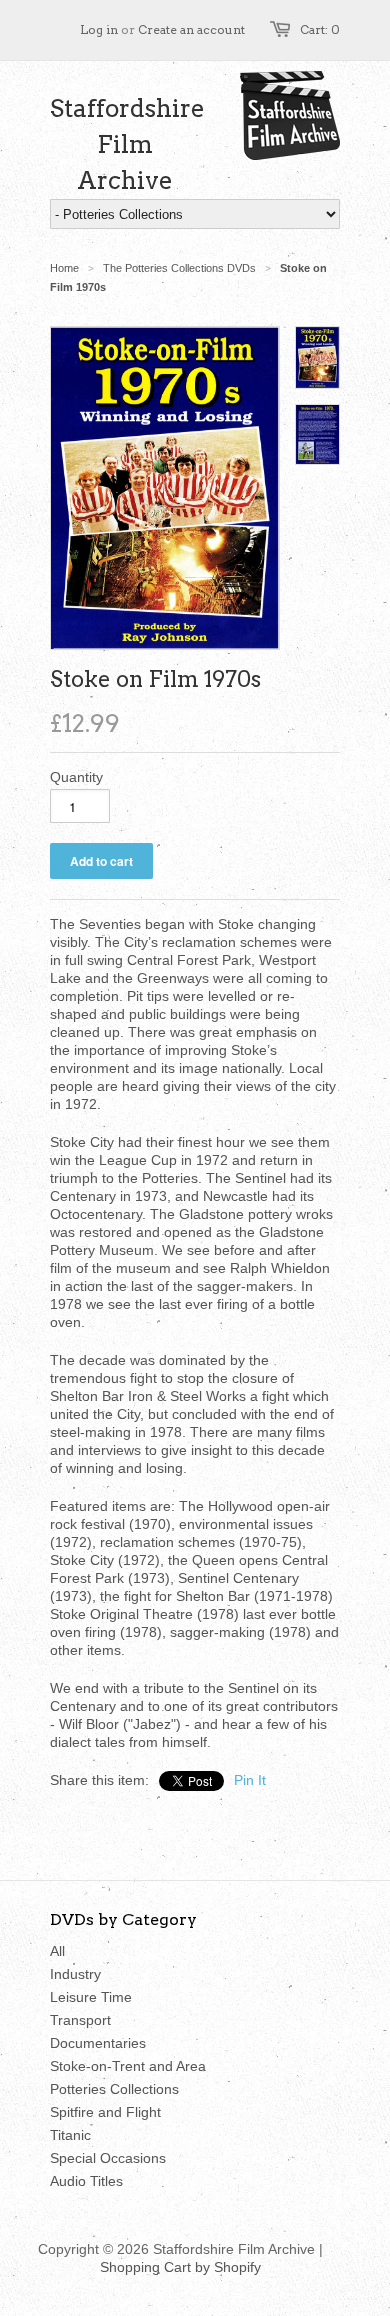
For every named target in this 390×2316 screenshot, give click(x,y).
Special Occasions (108, 2158)
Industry (75, 1974)
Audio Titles (86, 2181)
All (57, 1951)
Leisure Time (91, 1997)
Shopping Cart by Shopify (180, 2267)
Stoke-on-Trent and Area (128, 2066)
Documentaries (98, 2043)
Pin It (250, 1780)
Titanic (70, 2135)
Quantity (76, 777)
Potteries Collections (114, 2089)
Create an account (191, 29)
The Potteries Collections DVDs (179, 268)
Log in (99, 29)
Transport (80, 2020)
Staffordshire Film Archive (125, 144)
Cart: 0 (320, 29)
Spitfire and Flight (105, 2112)
